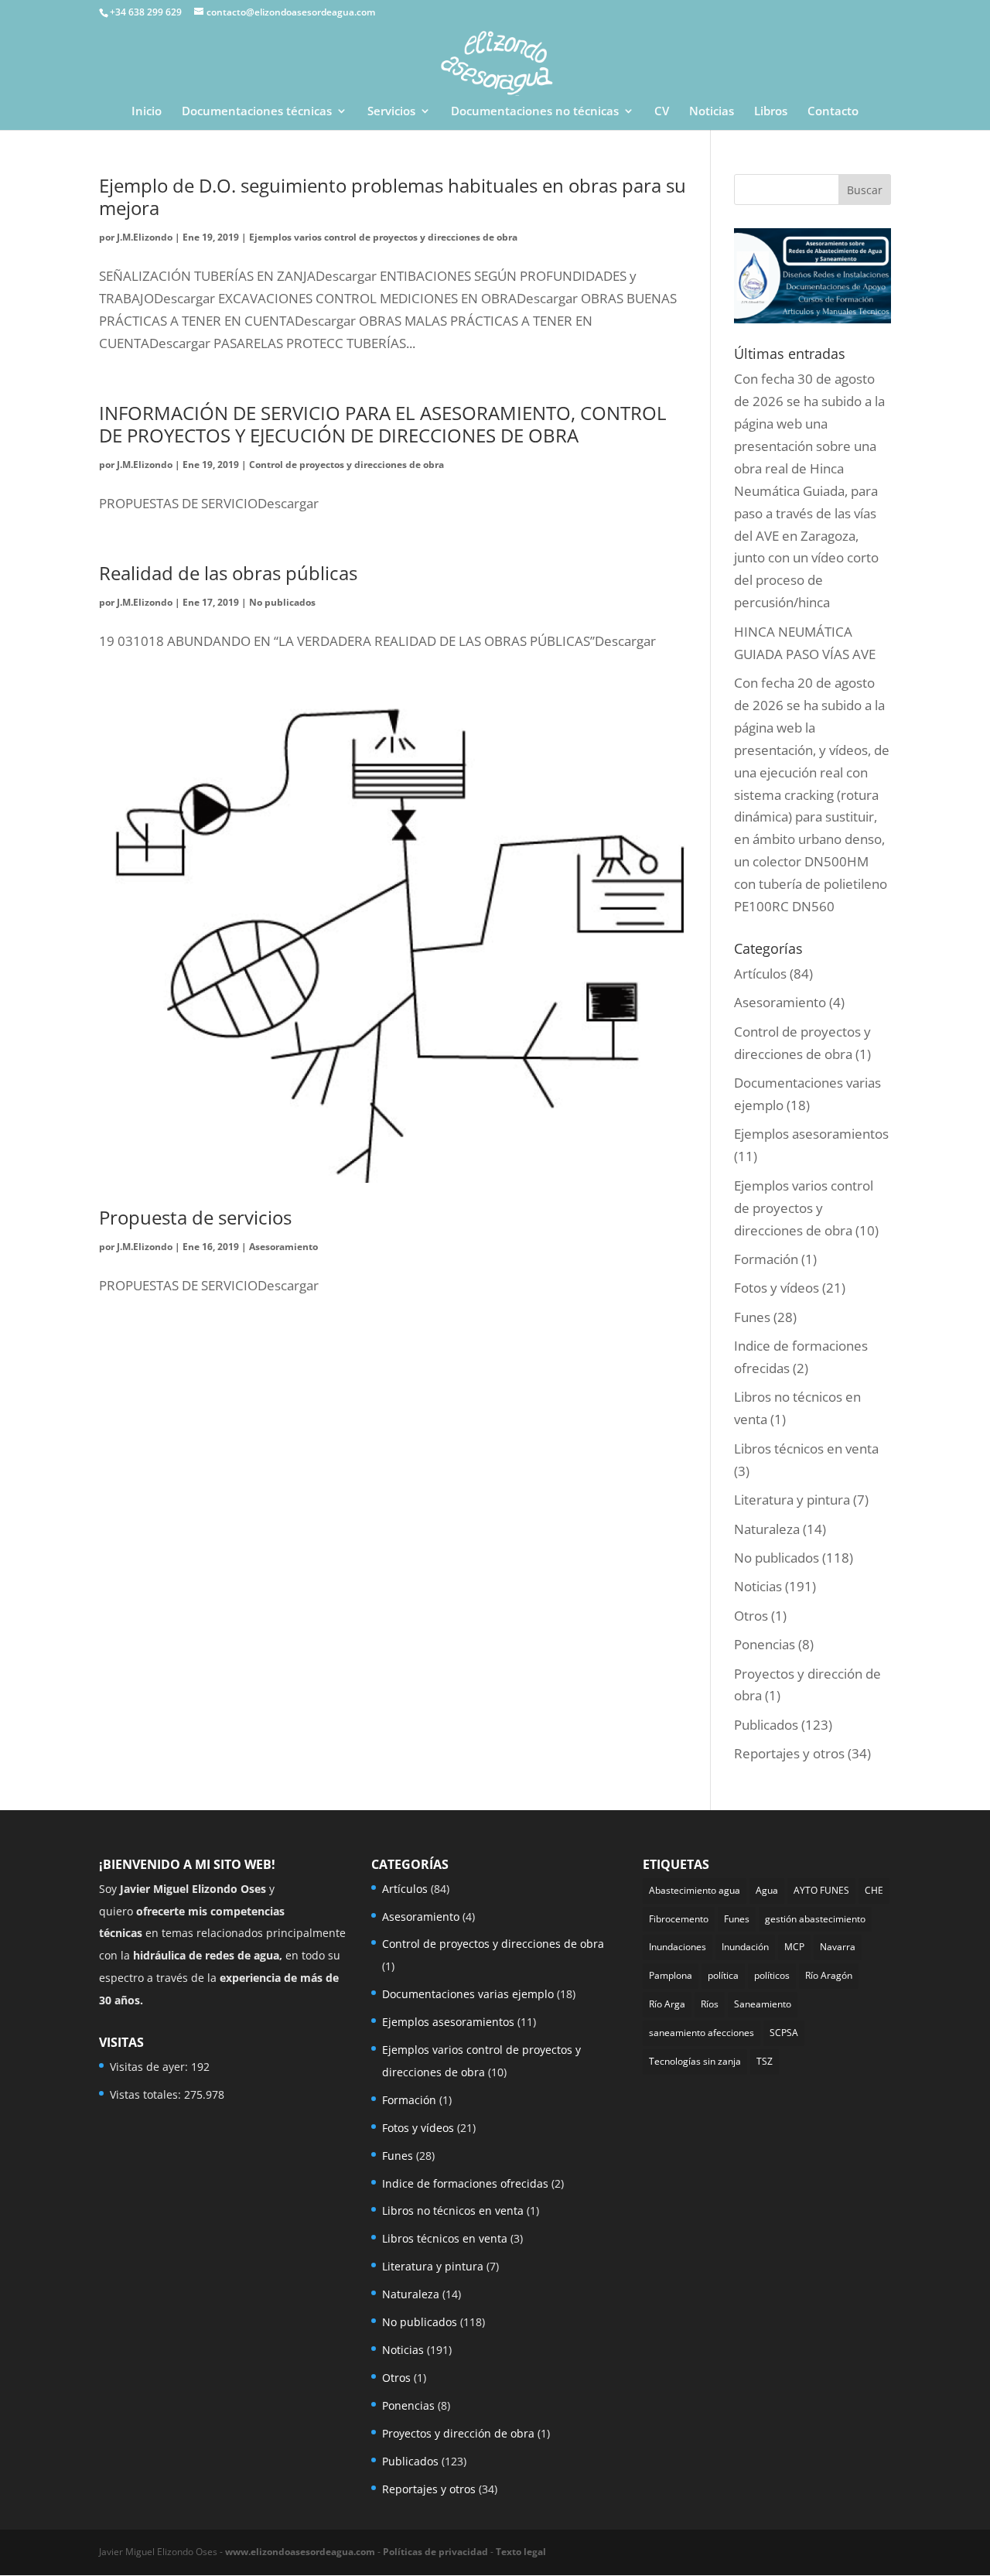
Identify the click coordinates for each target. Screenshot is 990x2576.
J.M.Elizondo (145, 237)
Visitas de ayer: (150, 2067)
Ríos (710, 2004)
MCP (794, 1947)
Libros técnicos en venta (806, 1449)
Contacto (833, 112)
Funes (752, 1317)
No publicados (282, 602)
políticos (772, 1975)
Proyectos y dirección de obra (458, 2433)
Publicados (766, 1725)
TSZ (765, 2061)
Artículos (760, 974)
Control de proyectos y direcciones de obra (346, 465)
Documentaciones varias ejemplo (468, 1994)
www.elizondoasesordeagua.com (300, 2552)
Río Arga (667, 2004)
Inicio (147, 112)
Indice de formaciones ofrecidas (465, 2183)
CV (662, 112)
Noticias (712, 112)
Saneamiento (763, 2004)
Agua (767, 1890)
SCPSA (784, 2033)
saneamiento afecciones (702, 2033)
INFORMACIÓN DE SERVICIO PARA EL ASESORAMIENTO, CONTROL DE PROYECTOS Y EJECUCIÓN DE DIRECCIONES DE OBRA (383, 424)
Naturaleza (767, 1529)
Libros (771, 112)
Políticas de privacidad (435, 2552)
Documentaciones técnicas (257, 112)
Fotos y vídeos (777, 1288)
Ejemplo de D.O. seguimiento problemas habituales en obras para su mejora (393, 196)
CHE (874, 1890)
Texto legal (521, 2552)
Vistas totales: (147, 2094)
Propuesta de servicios (195, 1217)
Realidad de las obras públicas (228, 573)
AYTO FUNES (821, 1890)
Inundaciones (678, 1947)
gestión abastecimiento (815, 1919)
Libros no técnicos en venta (453, 2210)
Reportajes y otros (789, 1753)
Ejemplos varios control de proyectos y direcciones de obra (383, 237)
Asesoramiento (283, 1247)
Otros (751, 1616)
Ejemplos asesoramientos (811, 1134)
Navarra (838, 1947)
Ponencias (765, 1644)
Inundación (745, 1947)
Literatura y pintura (792, 1500)
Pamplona (671, 1975)
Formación (766, 1259)
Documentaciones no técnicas (535, 112)
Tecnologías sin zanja (695, 2061)
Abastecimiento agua (695, 1890)
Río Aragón (829, 1975)
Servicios (391, 112)
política (723, 1975)
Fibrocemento (679, 1919)
